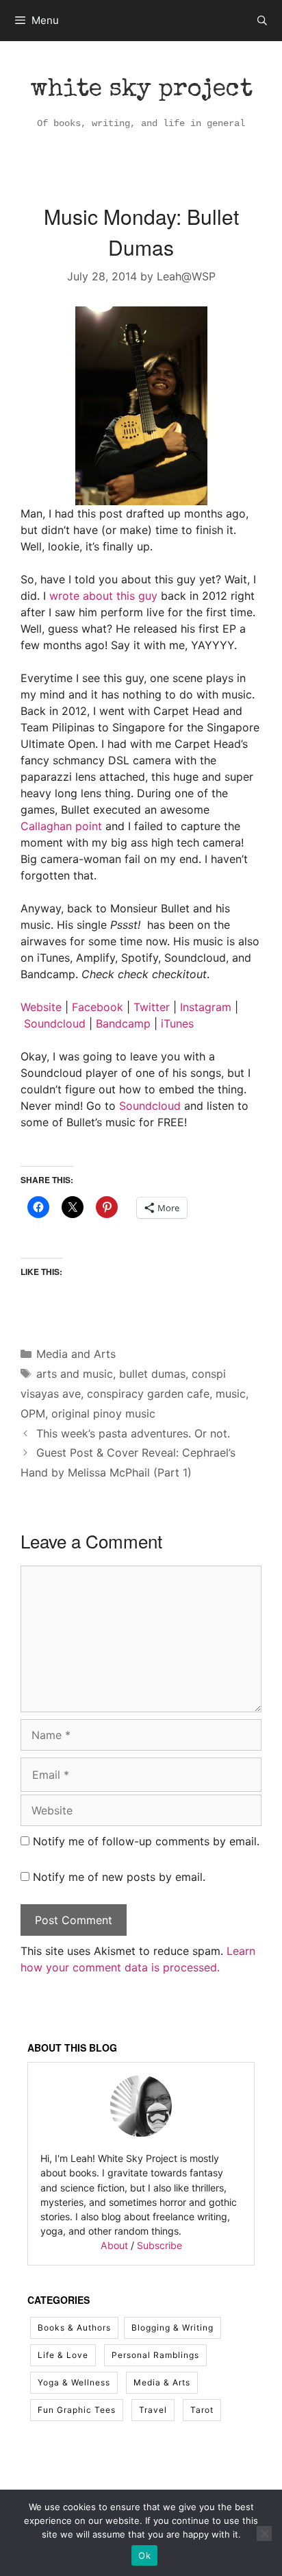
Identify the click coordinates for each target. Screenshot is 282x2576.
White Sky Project (141, 90)
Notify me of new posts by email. (119, 1877)
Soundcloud (55, 1023)
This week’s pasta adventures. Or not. (133, 1433)
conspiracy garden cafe (148, 1394)
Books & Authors (74, 2328)
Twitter (152, 1007)
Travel (153, 2410)
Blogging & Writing (172, 2328)
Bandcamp (123, 1023)
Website (41, 1007)
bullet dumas (152, 1374)
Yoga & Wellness (74, 2382)
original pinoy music (103, 1413)
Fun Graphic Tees (77, 2410)
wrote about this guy (103, 596)
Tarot (202, 2410)
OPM (33, 1413)
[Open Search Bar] (262, 21)
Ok (144, 2555)
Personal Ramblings (155, 2355)
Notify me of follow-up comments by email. (146, 1841)
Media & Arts (162, 2382)
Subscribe (159, 2245)
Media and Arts (76, 1354)
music (231, 1394)
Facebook (98, 1007)
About (114, 2245)
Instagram (206, 1007)
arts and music (75, 1374)
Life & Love (63, 2355)
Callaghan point (61, 826)
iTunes (177, 1023)
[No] (264, 2534)
